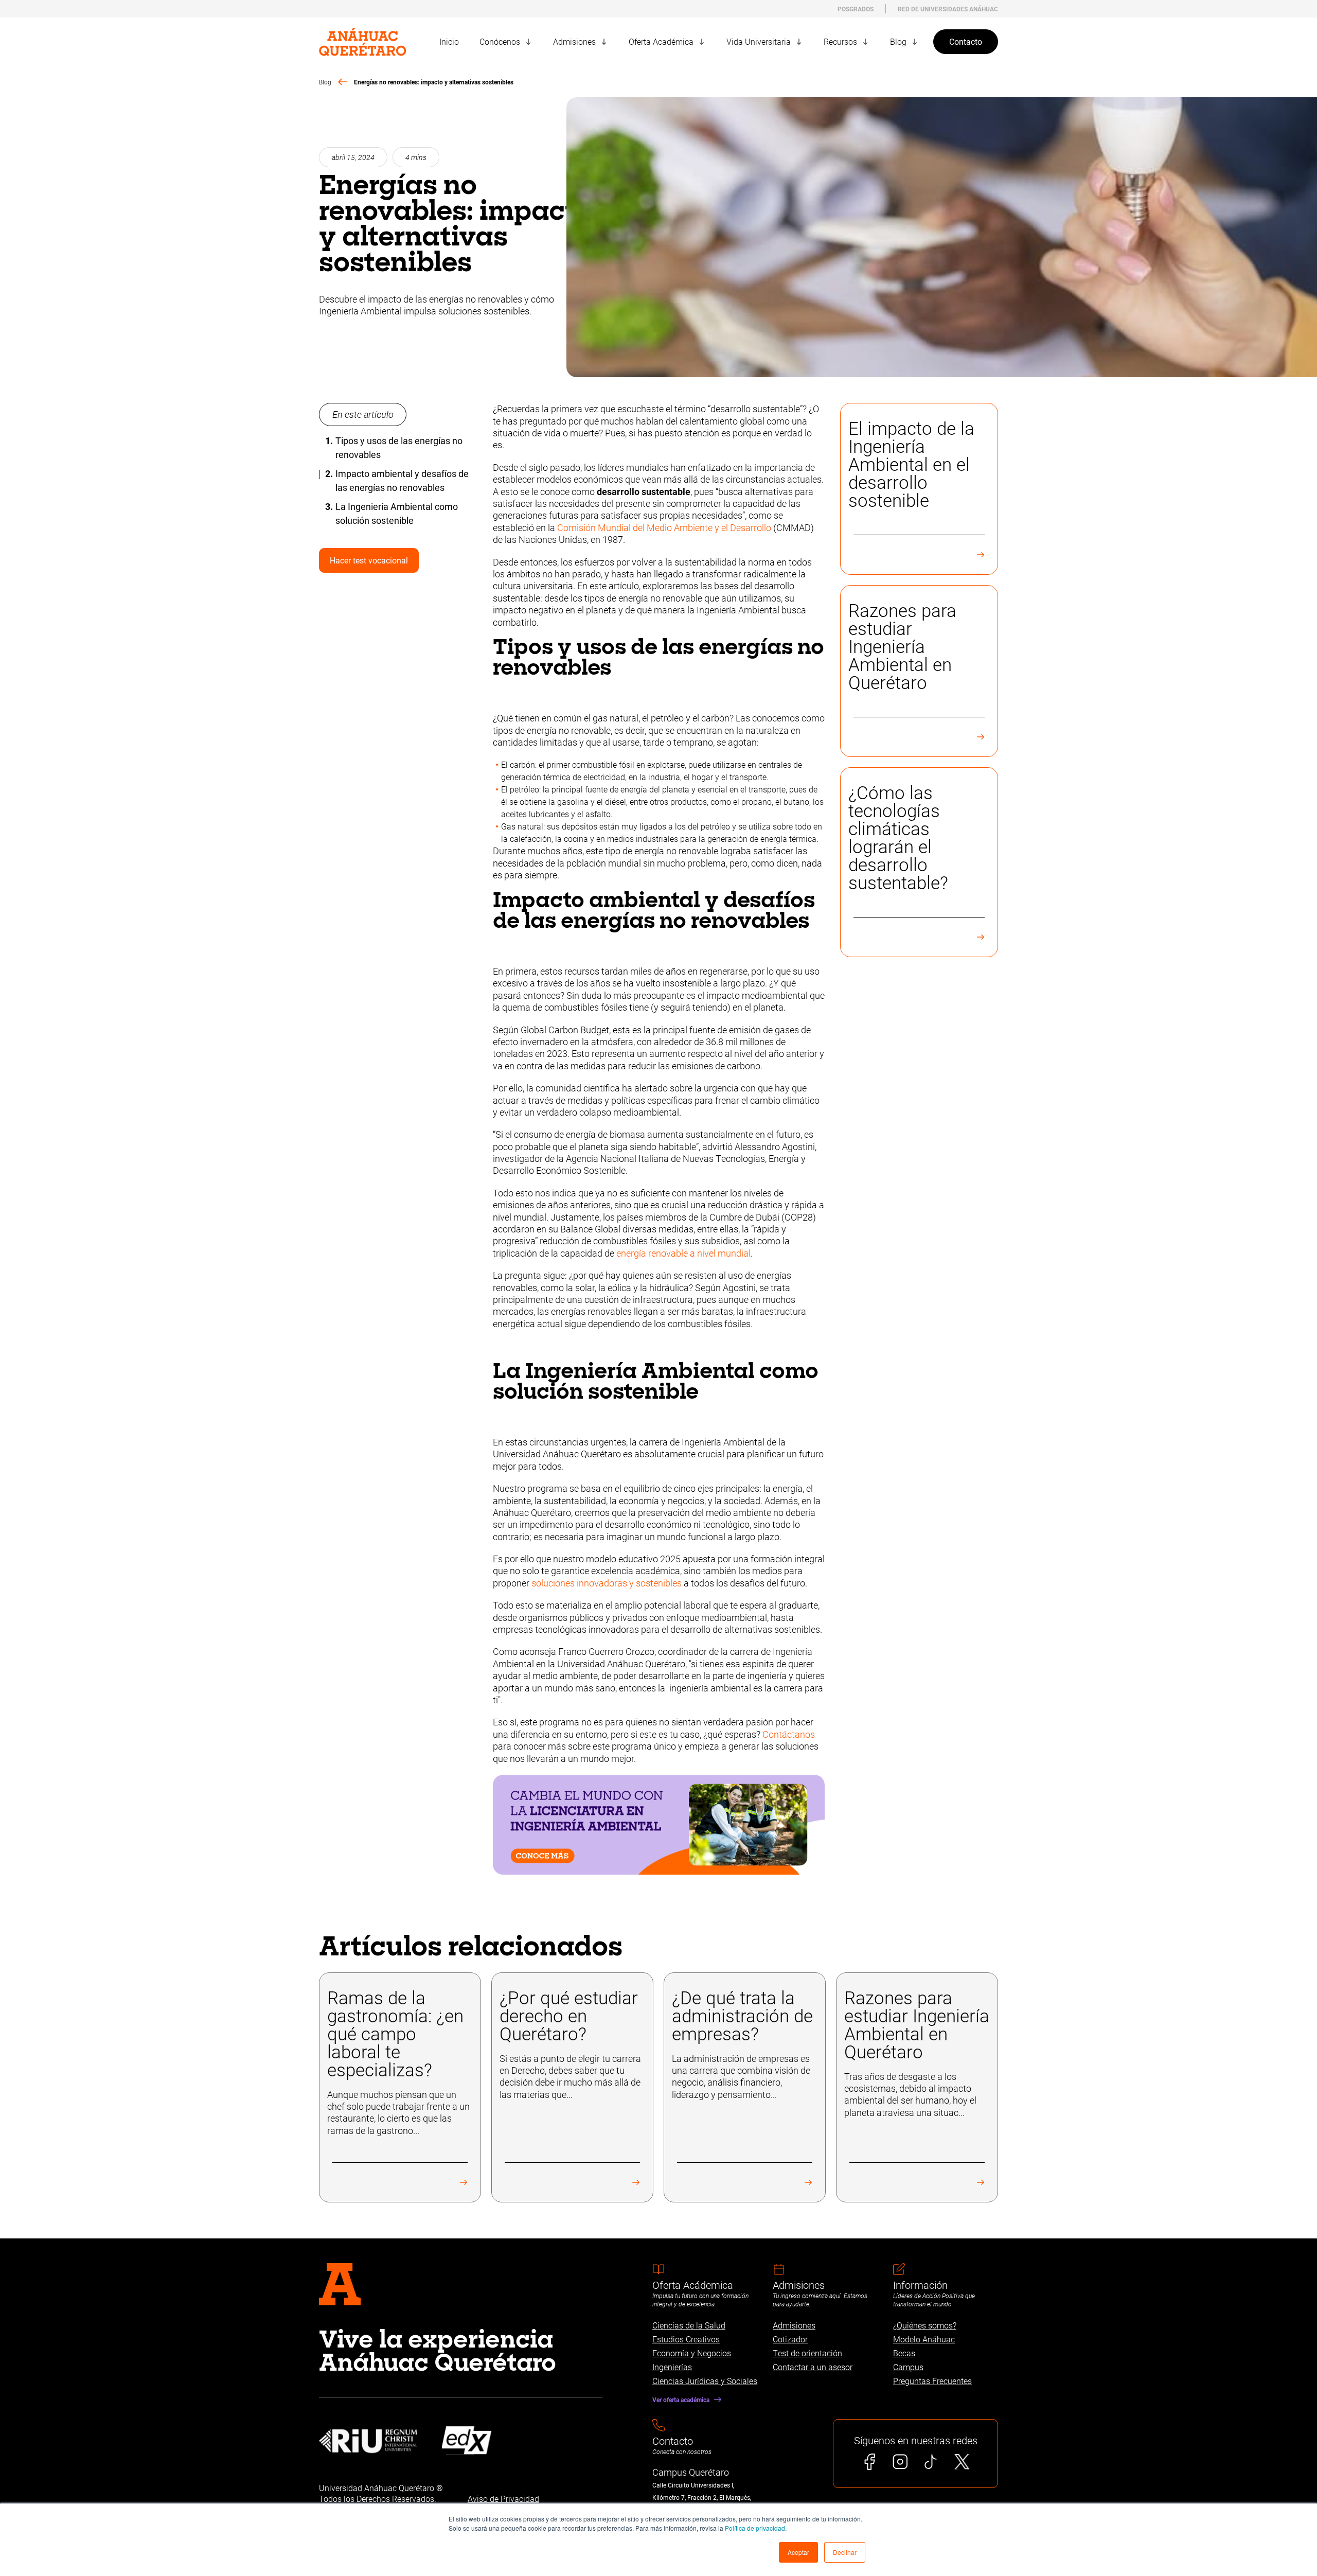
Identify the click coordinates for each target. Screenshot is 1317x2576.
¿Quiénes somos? (925, 2325)
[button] (798, 2552)
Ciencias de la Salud (689, 2325)
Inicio (449, 41)
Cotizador (790, 2339)
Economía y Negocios (692, 2353)
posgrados (856, 9)
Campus (908, 2367)
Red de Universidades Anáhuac (948, 9)
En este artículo (363, 414)
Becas (904, 2353)
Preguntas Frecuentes (932, 2381)
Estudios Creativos (686, 2339)
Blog (325, 82)
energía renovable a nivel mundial (683, 1253)
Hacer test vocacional (369, 560)
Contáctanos (789, 1734)
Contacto (966, 41)
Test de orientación (807, 2353)
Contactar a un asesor (813, 2367)
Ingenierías (672, 2367)
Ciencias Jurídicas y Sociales (705, 2381)
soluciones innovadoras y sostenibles (607, 1583)
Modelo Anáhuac (924, 2339)
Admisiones (794, 2325)
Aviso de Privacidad (503, 2499)
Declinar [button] (845, 2552)
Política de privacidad (755, 2528)
